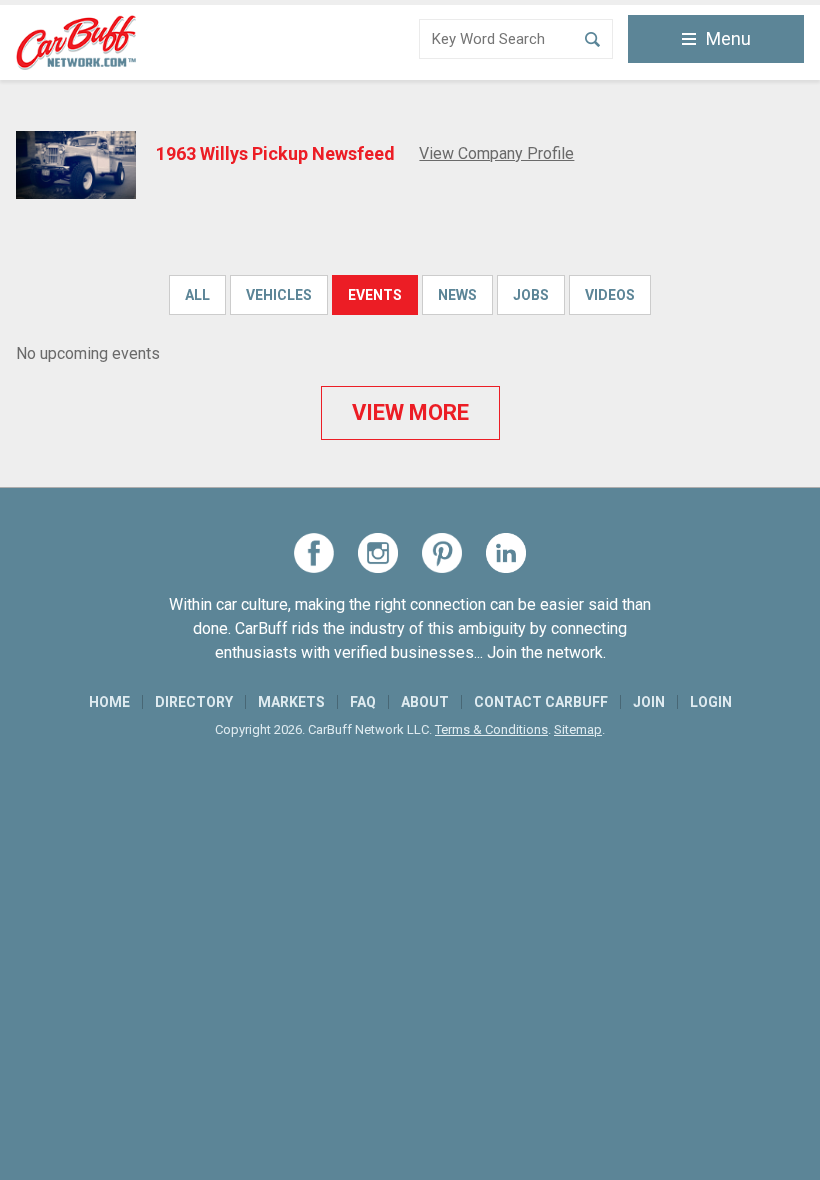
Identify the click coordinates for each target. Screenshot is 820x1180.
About (425, 702)
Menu (728, 38)
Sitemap (578, 729)
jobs (531, 295)
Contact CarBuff (541, 702)
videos (610, 295)
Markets (291, 702)
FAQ (363, 702)
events (375, 295)
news (457, 295)
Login (711, 702)
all (197, 295)
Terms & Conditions (491, 729)
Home (109, 702)
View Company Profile (496, 153)
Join (649, 702)
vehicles (279, 295)
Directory (194, 702)
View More (410, 412)
